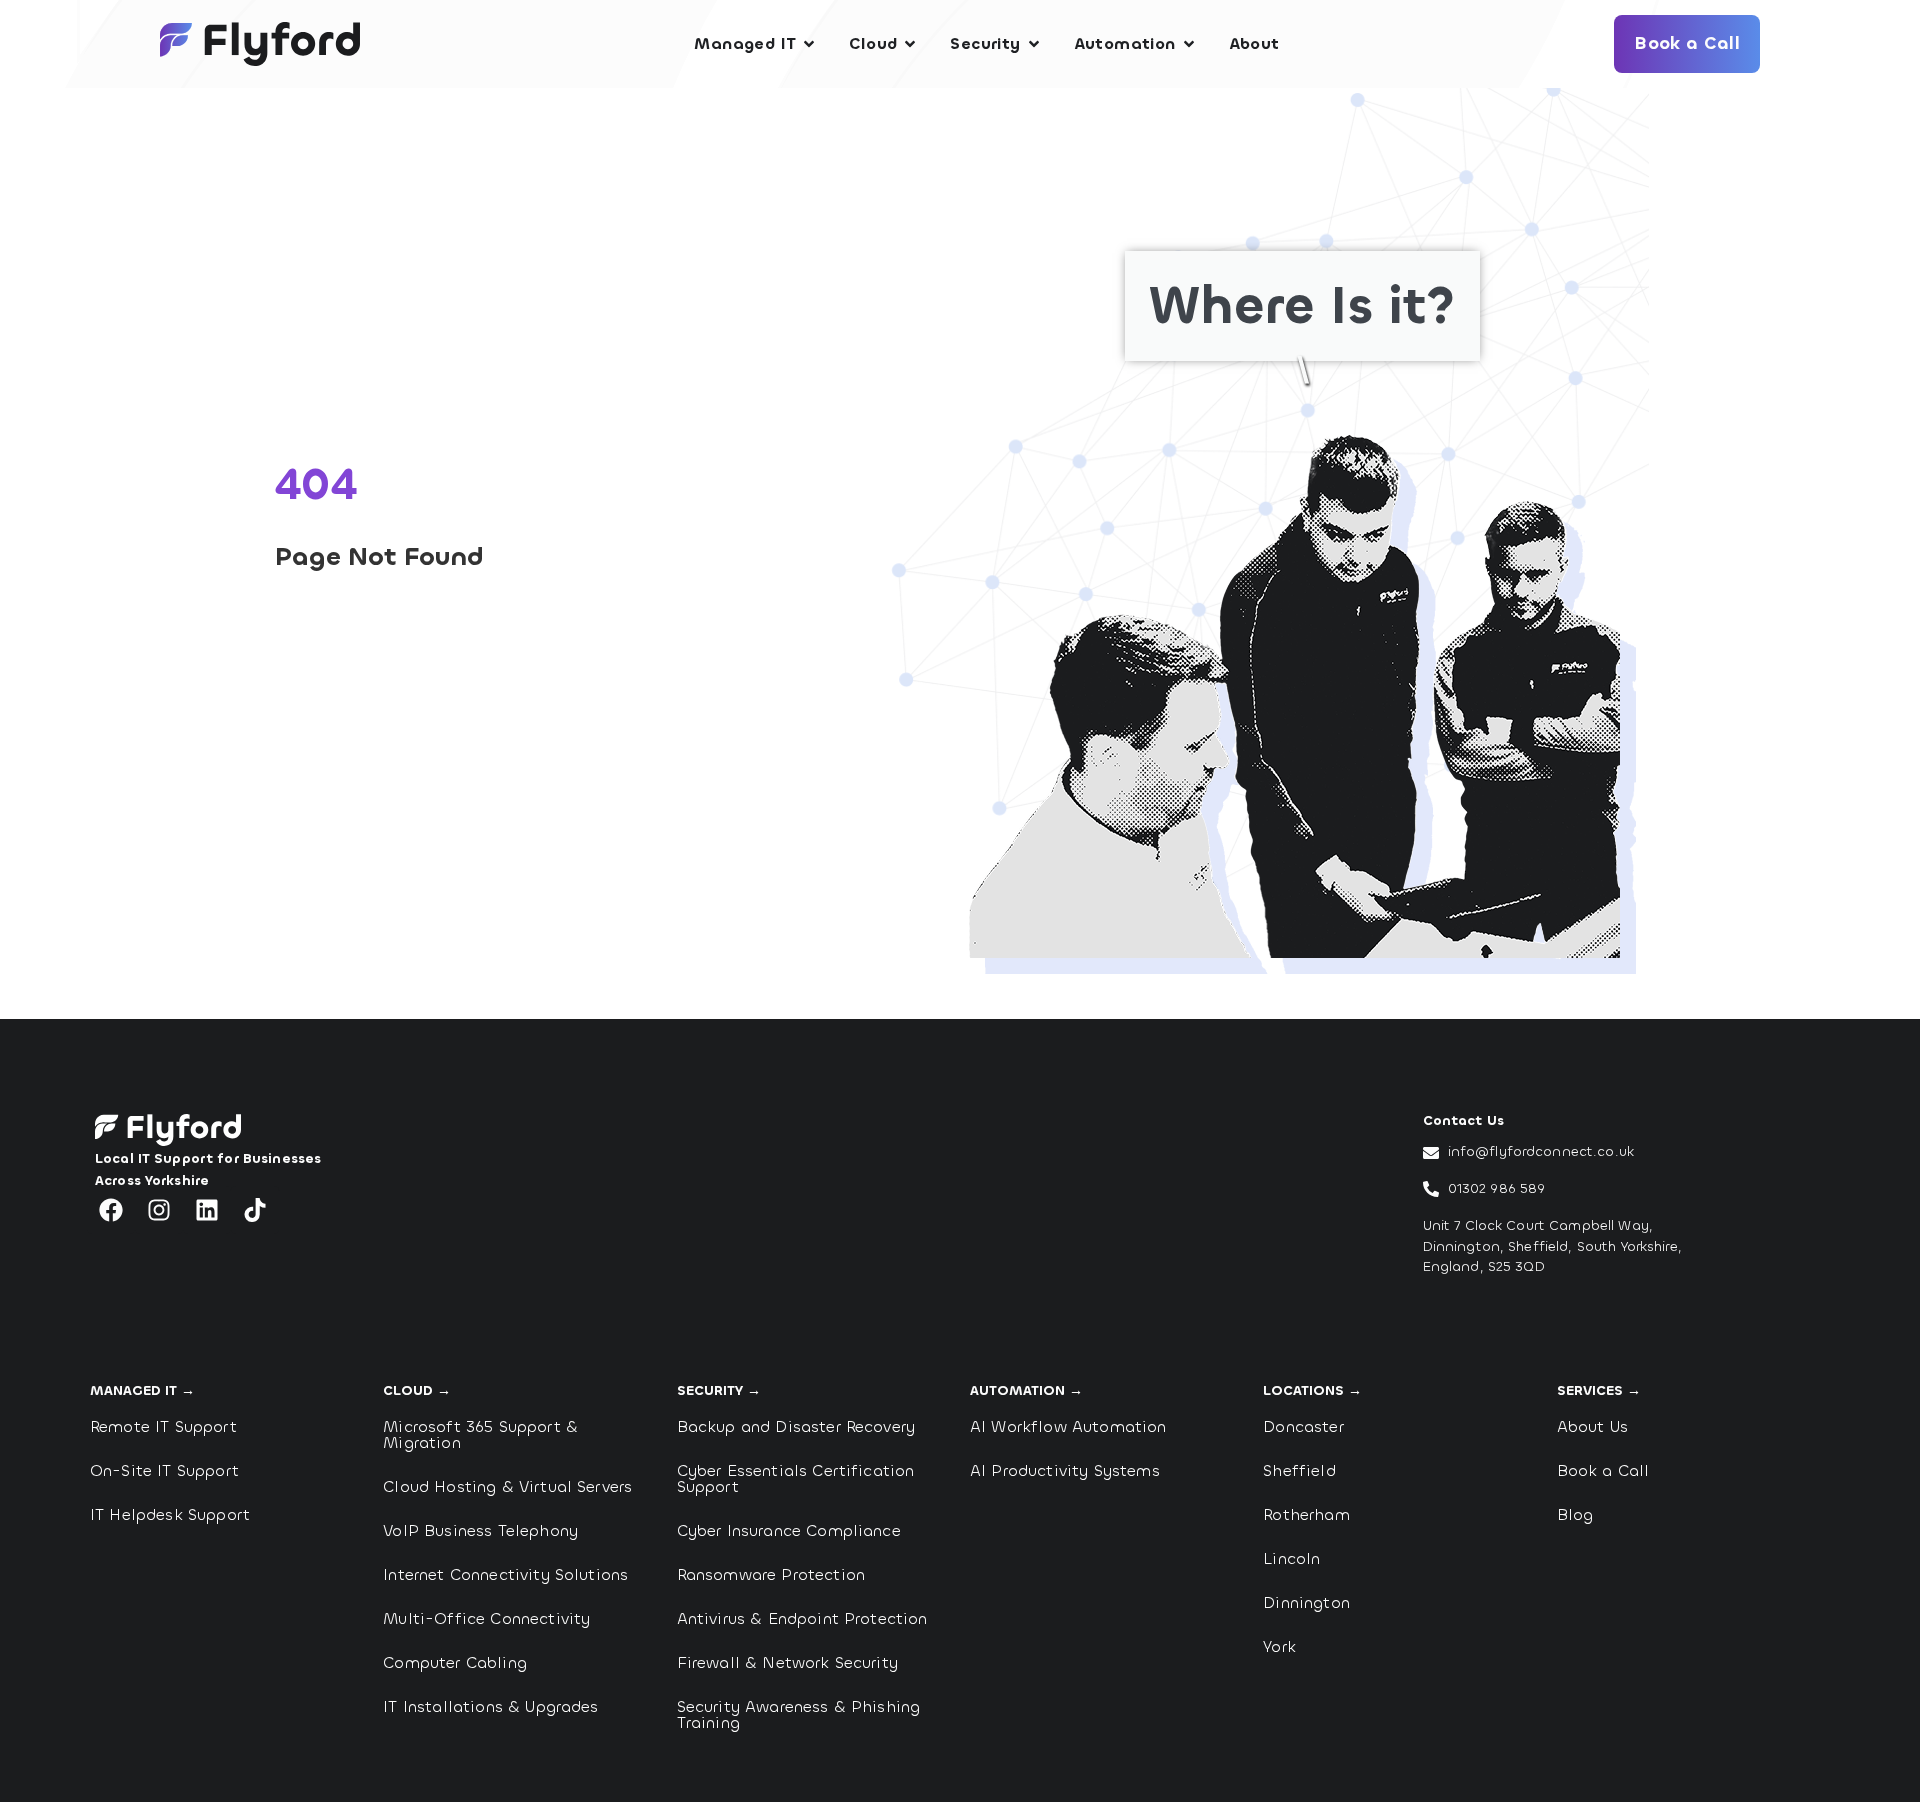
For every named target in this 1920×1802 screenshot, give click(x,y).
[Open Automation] (1189, 44)
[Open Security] (1034, 44)
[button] (610, 962)
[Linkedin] (207, 1210)
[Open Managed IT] (809, 44)
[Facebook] (111, 1210)
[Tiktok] (255, 1210)
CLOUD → (417, 1390)
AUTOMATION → (1026, 1390)
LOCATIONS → (1312, 1390)
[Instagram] (159, 1210)
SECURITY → (719, 1390)
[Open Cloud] (910, 44)
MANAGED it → (142, 1390)
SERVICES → (1599, 1390)
